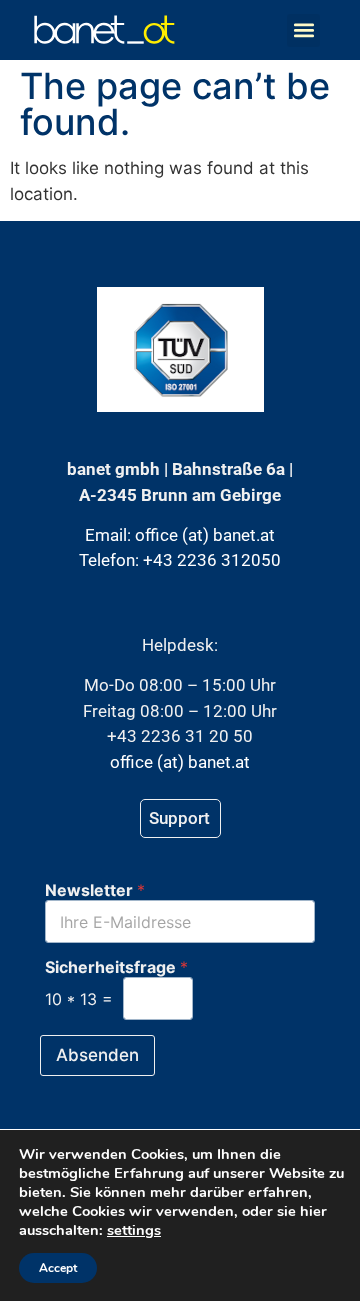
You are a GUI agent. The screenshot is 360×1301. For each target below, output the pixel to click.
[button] (303, 30)
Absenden (97, 1055)
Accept (58, 1268)
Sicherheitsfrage (116, 967)
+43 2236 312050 (212, 560)
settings (134, 1230)
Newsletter (95, 890)
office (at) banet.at (205, 535)
